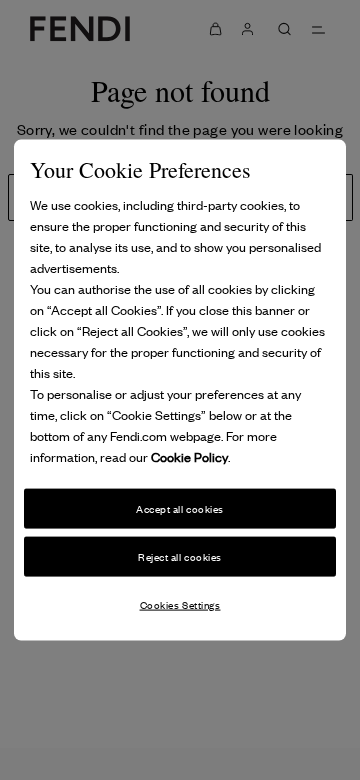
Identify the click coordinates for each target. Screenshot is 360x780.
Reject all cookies (180, 555)
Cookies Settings (180, 603)
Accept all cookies (180, 508)
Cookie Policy (189, 456)
